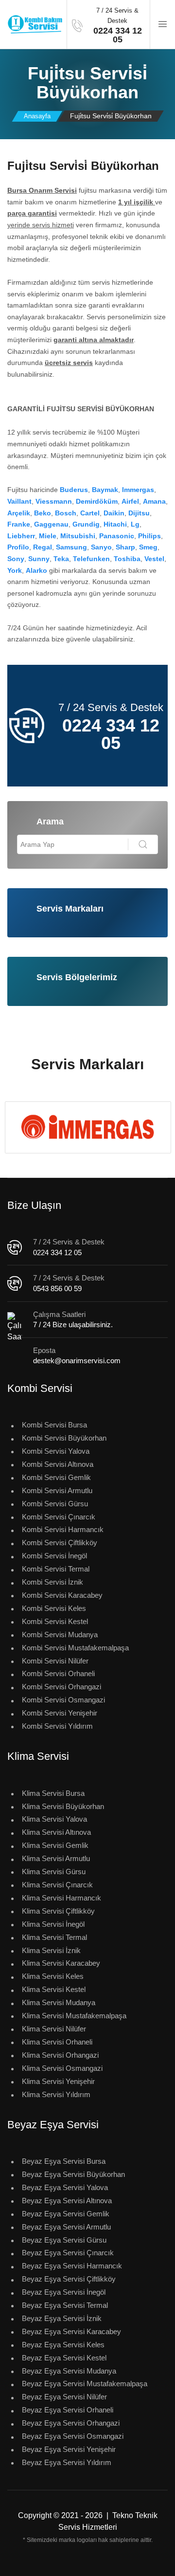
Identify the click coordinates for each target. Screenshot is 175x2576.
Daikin (114, 513)
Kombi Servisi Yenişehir (60, 1713)
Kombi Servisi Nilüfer (55, 1661)
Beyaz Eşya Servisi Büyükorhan (73, 2174)
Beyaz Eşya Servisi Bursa (64, 2161)
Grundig (86, 524)
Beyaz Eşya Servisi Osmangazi (73, 2436)
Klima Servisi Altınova (56, 1832)
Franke (19, 524)
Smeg (148, 547)
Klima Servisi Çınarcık (57, 1885)
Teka (61, 559)
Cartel (90, 513)
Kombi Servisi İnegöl (54, 1556)
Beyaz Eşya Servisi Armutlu (66, 2227)
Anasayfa (37, 116)
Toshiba (127, 559)
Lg (135, 524)
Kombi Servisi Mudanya (60, 1635)
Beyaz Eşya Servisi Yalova (65, 2187)
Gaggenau (51, 524)
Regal (43, 547)
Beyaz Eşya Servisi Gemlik (66, 2214)
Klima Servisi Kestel (54, 1989)
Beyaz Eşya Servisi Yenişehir (69, 2449)
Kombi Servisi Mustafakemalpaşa (75, 1648)
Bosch (66, 513)
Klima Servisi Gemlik (55, 1845)
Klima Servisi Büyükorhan (63, 1806)
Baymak (105, 490)
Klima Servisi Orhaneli (57, 2042)
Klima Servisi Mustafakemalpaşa (74, 2016)
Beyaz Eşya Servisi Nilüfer (64, 2397)
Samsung (71, 547)
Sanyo (101, 547)
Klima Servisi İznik (51, 1950)
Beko (43, 513)
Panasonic (117, 536)
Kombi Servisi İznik (52, 1582)
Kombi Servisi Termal (56, 1569)
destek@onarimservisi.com (77, 1361)
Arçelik (19, 513)
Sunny (39, 559)
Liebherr (21, 536)
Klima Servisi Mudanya (59, 2002)
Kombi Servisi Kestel (55, 1621)
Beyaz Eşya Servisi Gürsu (64, 2240)
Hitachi (115, 524)
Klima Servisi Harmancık (61, 1898)
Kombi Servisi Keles (54, 1608)
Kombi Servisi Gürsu (55, 1504)
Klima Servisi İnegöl (53, 1924)
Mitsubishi (78, 536)
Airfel (130, 501)
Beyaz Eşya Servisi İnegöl (64, 2292)
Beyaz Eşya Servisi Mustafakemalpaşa (85, 2384)
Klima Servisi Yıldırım (56, 2094)
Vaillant (19, 501)
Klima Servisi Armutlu (56, 1858)
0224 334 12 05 (57, 1252)
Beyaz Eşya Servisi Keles (63, 2345)
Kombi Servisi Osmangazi (63, 1700)
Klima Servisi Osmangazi (62, 2068)
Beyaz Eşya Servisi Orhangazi (71, 2423)
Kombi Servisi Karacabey (62, 1595)
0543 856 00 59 (57, 1288)
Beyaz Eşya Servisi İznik (62, 2318)
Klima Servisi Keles (53, 1976)
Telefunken (91, 559)
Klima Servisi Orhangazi (60, 2055)
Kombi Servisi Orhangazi (61, 1687)
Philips (149, 536)
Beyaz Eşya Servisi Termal (65, 2305)
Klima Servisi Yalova (54, 1819)
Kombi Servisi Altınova (58, 1464)
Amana (154, 501)
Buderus (74, 490)
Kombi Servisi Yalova (56, 1451)
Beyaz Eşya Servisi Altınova (67, 2201)
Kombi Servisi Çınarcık (59, 1517)
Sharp (125, 547)
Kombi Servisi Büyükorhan (64, 1438)
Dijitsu (139, 513)
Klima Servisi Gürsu (54, 1872)
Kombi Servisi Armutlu (57, 1490)
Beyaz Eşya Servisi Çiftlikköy (69, 2279)
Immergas (138, 490)
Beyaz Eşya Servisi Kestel (64, 2358)
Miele (48, 536)
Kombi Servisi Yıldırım (57, 1726)
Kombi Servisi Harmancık (63, 1529)
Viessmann (54, 501)
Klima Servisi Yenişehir (58, 2081)
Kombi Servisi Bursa (54, 1425)
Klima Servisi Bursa (53, 1793)
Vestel (154, 559)
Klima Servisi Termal (54, 1937)
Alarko (36, 570)
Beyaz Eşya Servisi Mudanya (69, 2371)
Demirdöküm (97, 501)
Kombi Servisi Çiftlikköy (60, 1543)
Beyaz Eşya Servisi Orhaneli (68, 2410)
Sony (16, 559)
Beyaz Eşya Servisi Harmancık (72, 2266)
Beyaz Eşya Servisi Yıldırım (67, 2462)
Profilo (18, 547)
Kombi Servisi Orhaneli (58, 1673)
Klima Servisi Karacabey (61, 1963)
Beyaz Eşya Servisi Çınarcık (68, 2253)
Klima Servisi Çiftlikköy (58, 1911)
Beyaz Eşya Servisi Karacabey (71, 2331)
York (15, 570)
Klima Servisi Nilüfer (54, 2029)
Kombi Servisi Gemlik (56, 1477)
